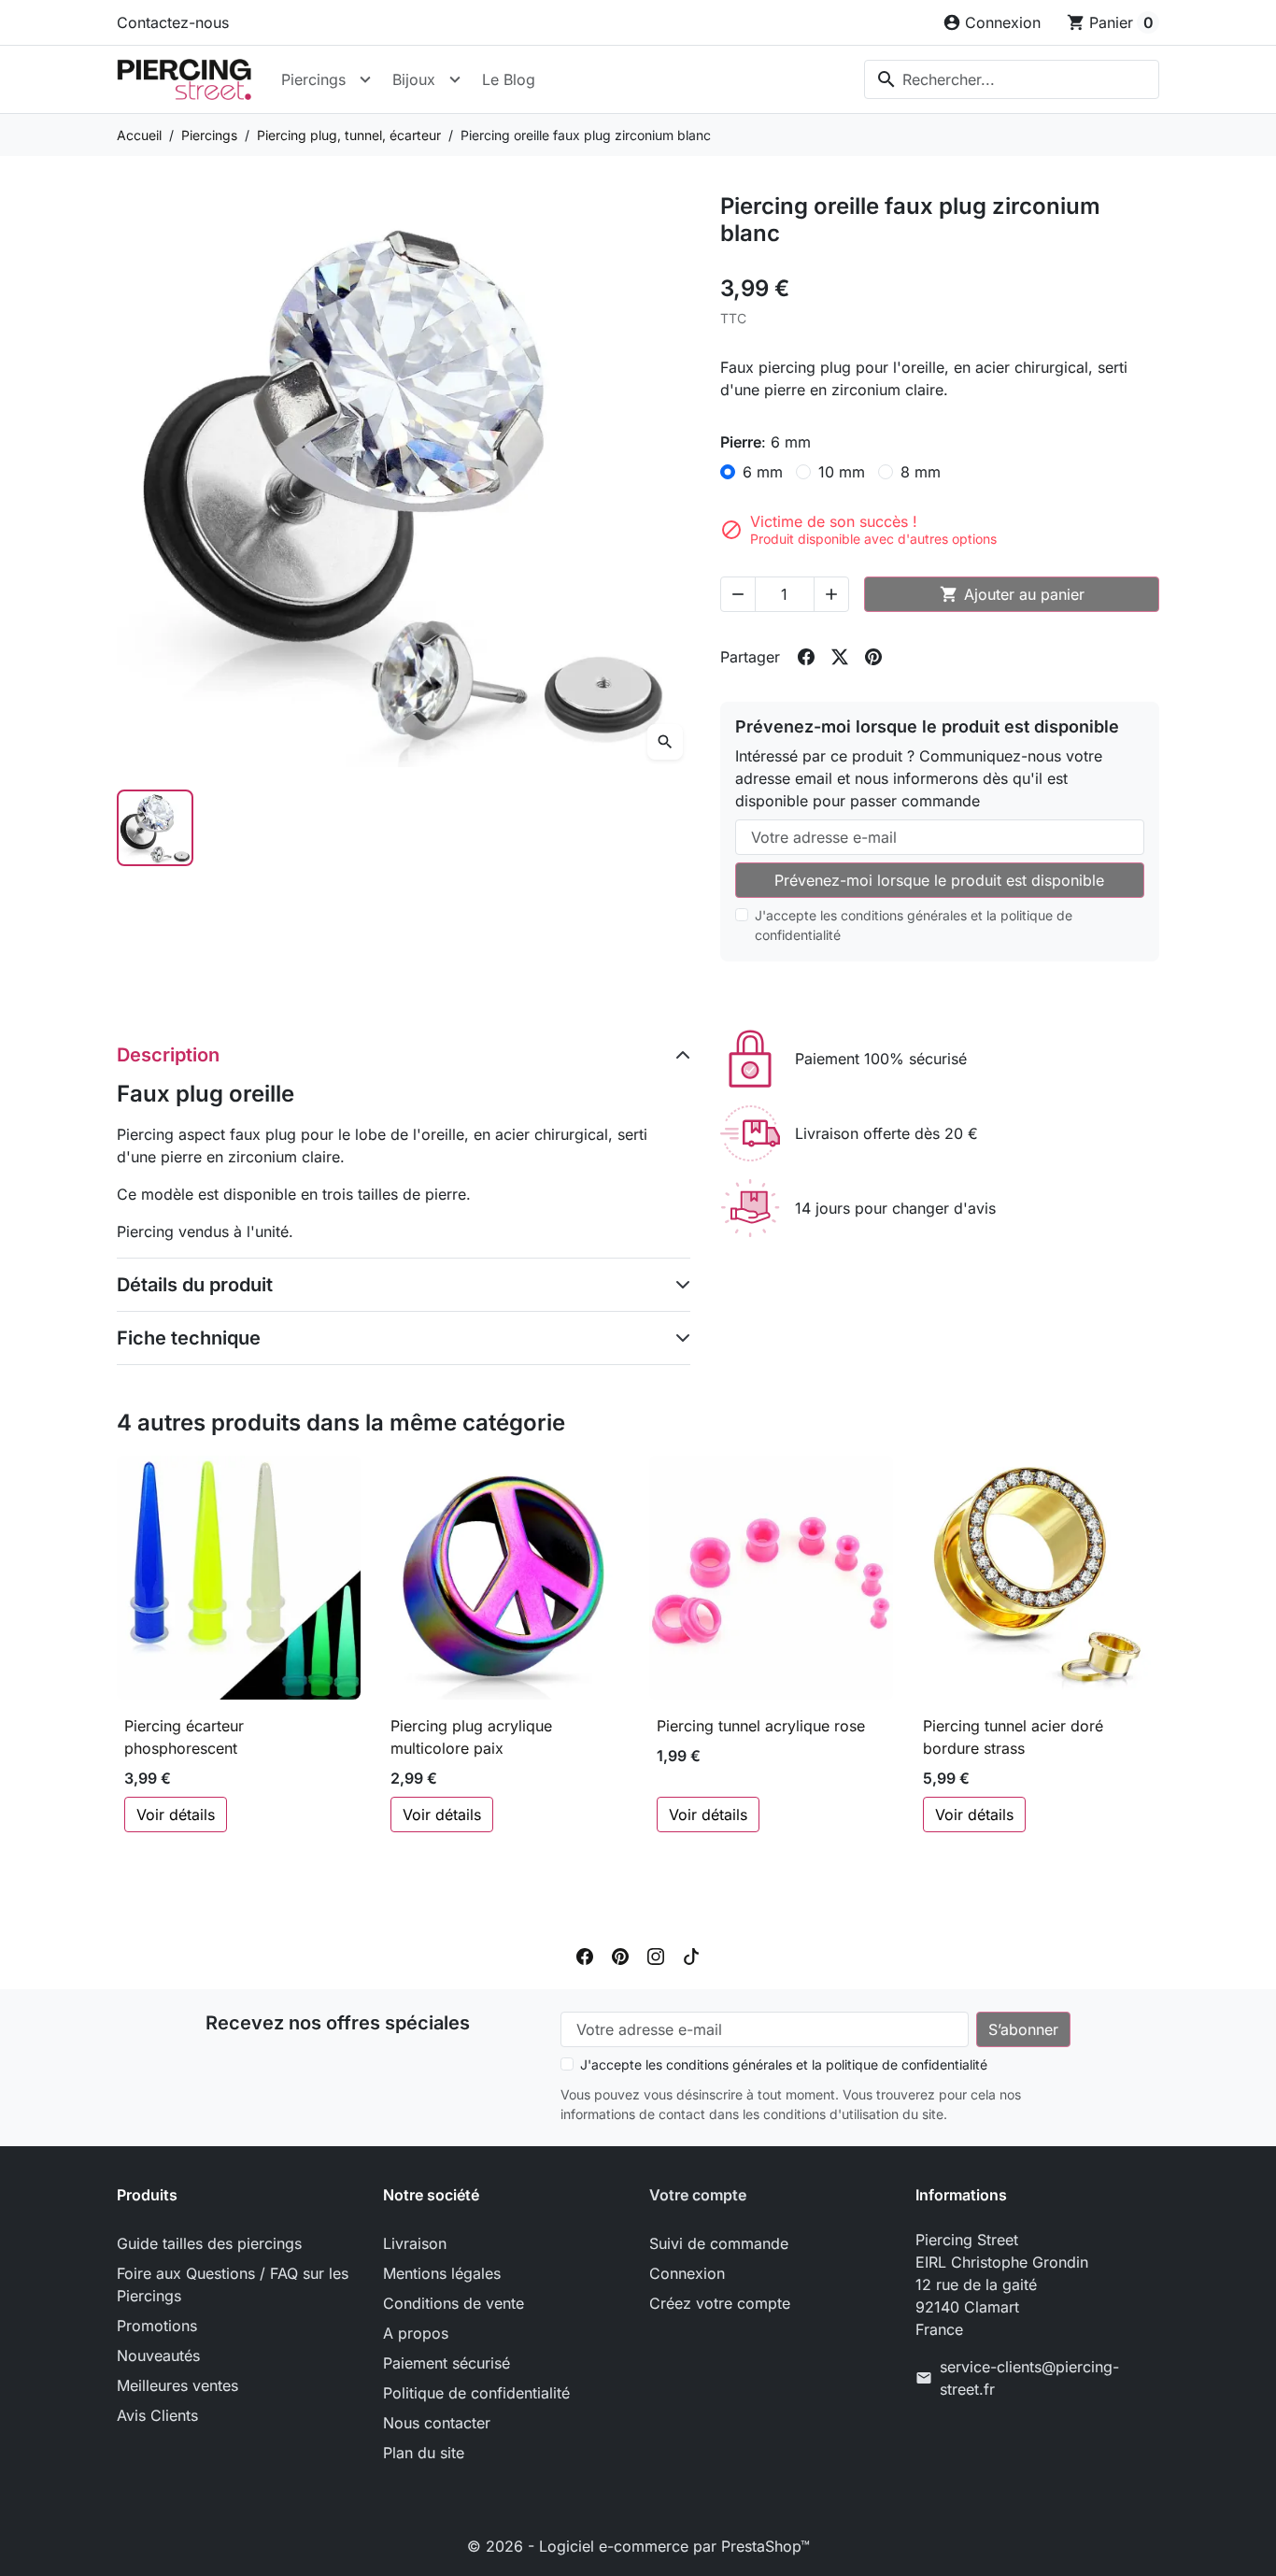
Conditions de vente (454, 2303)
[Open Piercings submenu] (365, 79)
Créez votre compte (720, 2303)
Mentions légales (442, 2273)
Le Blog (509, 79)
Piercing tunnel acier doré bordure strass (1013, 1737)
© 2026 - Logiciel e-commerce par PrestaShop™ (638, 2546)
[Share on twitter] (840, 657)
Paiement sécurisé (447, 2363)
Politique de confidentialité (476, 2393)
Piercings (313, 79)
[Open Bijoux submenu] (455, 79)
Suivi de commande (719, 2243)
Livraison (415, 2243)
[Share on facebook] (806, 657)
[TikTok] (691, 1956)
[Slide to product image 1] (155, 828)
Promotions (157, 2326)
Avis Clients (157, 2415)
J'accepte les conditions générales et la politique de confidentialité (914, 925)
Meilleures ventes (177, 2385)
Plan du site (424, 2453)
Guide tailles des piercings (209, 2243)
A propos (416, 2333)
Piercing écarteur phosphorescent (184, 1737)
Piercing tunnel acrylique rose (761, 1726)
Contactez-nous (173, 22)
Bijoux (414, 79)
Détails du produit (195, 1285)
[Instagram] (656, 1956)
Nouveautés (158, 2355)
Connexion (687, 2273)
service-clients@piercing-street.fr (1029, 2378)
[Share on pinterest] (873, 657)
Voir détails (176, 1815)
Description (168, 1055)
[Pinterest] (620, 1956)
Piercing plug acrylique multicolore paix (471, 1737)
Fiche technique (189, 1338)
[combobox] (1012, 79)
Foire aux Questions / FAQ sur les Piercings (233, 2284)
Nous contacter (437, 2423)
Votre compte (698, 2195)
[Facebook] (585, 1956)
